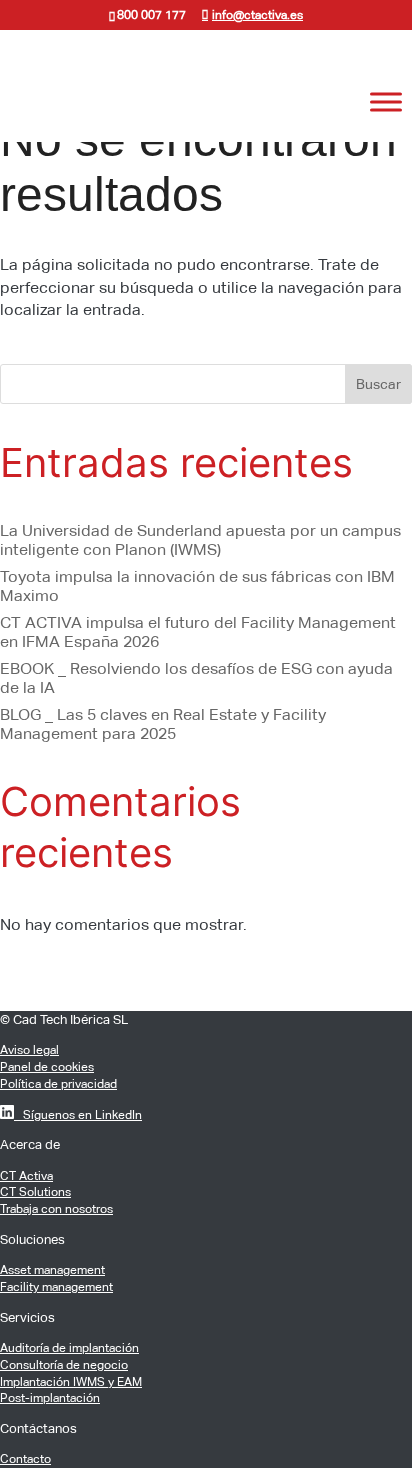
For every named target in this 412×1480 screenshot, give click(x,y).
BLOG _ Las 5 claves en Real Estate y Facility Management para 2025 (163, 724)
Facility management (56, 1287)
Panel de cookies (47, 1067)
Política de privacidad (58, 1084)
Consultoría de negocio (64, 1365)
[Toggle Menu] (386, 102)
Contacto (25, 1459)
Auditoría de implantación (69, 1348)
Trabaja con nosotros (56, 1209)
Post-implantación (50, 1398)
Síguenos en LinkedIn (78, 1115)
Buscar (378, 384)
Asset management (52, 1270)
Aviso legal (29, 1050)
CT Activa (26, 1176)
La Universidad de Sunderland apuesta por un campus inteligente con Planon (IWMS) (200, 540)
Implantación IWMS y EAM (71, 1382)
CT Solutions (35, 1192)
